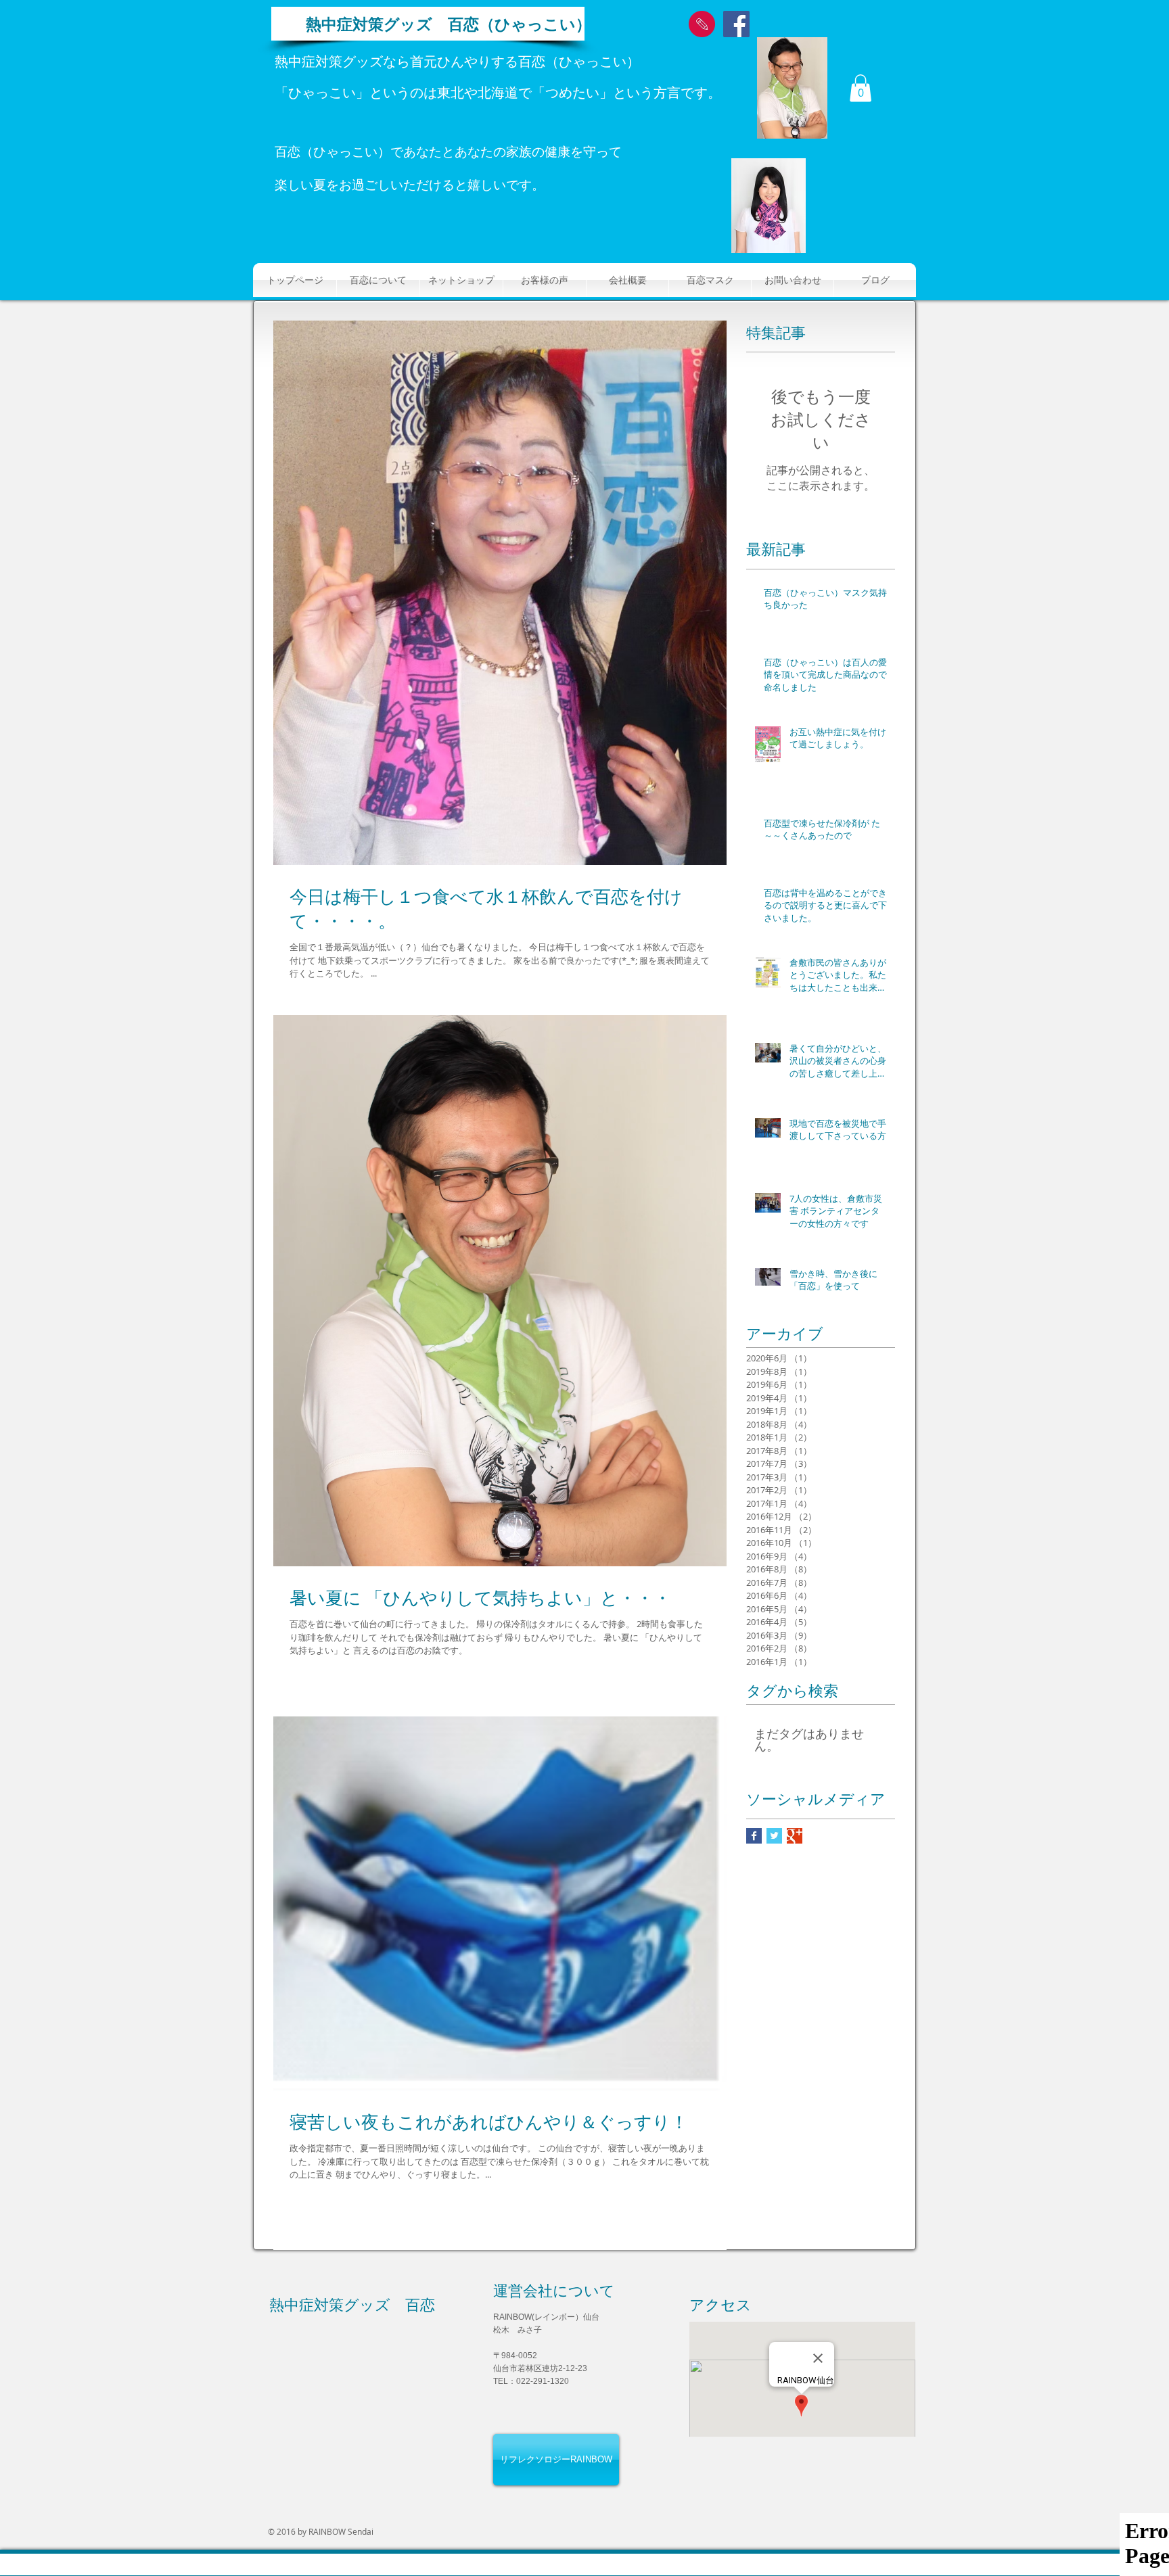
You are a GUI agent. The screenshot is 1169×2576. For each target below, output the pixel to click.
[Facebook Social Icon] (736, 24)
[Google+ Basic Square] (795, 1836)
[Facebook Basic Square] (754, 1836)
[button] (861, 88)
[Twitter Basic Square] (774, 1836)
